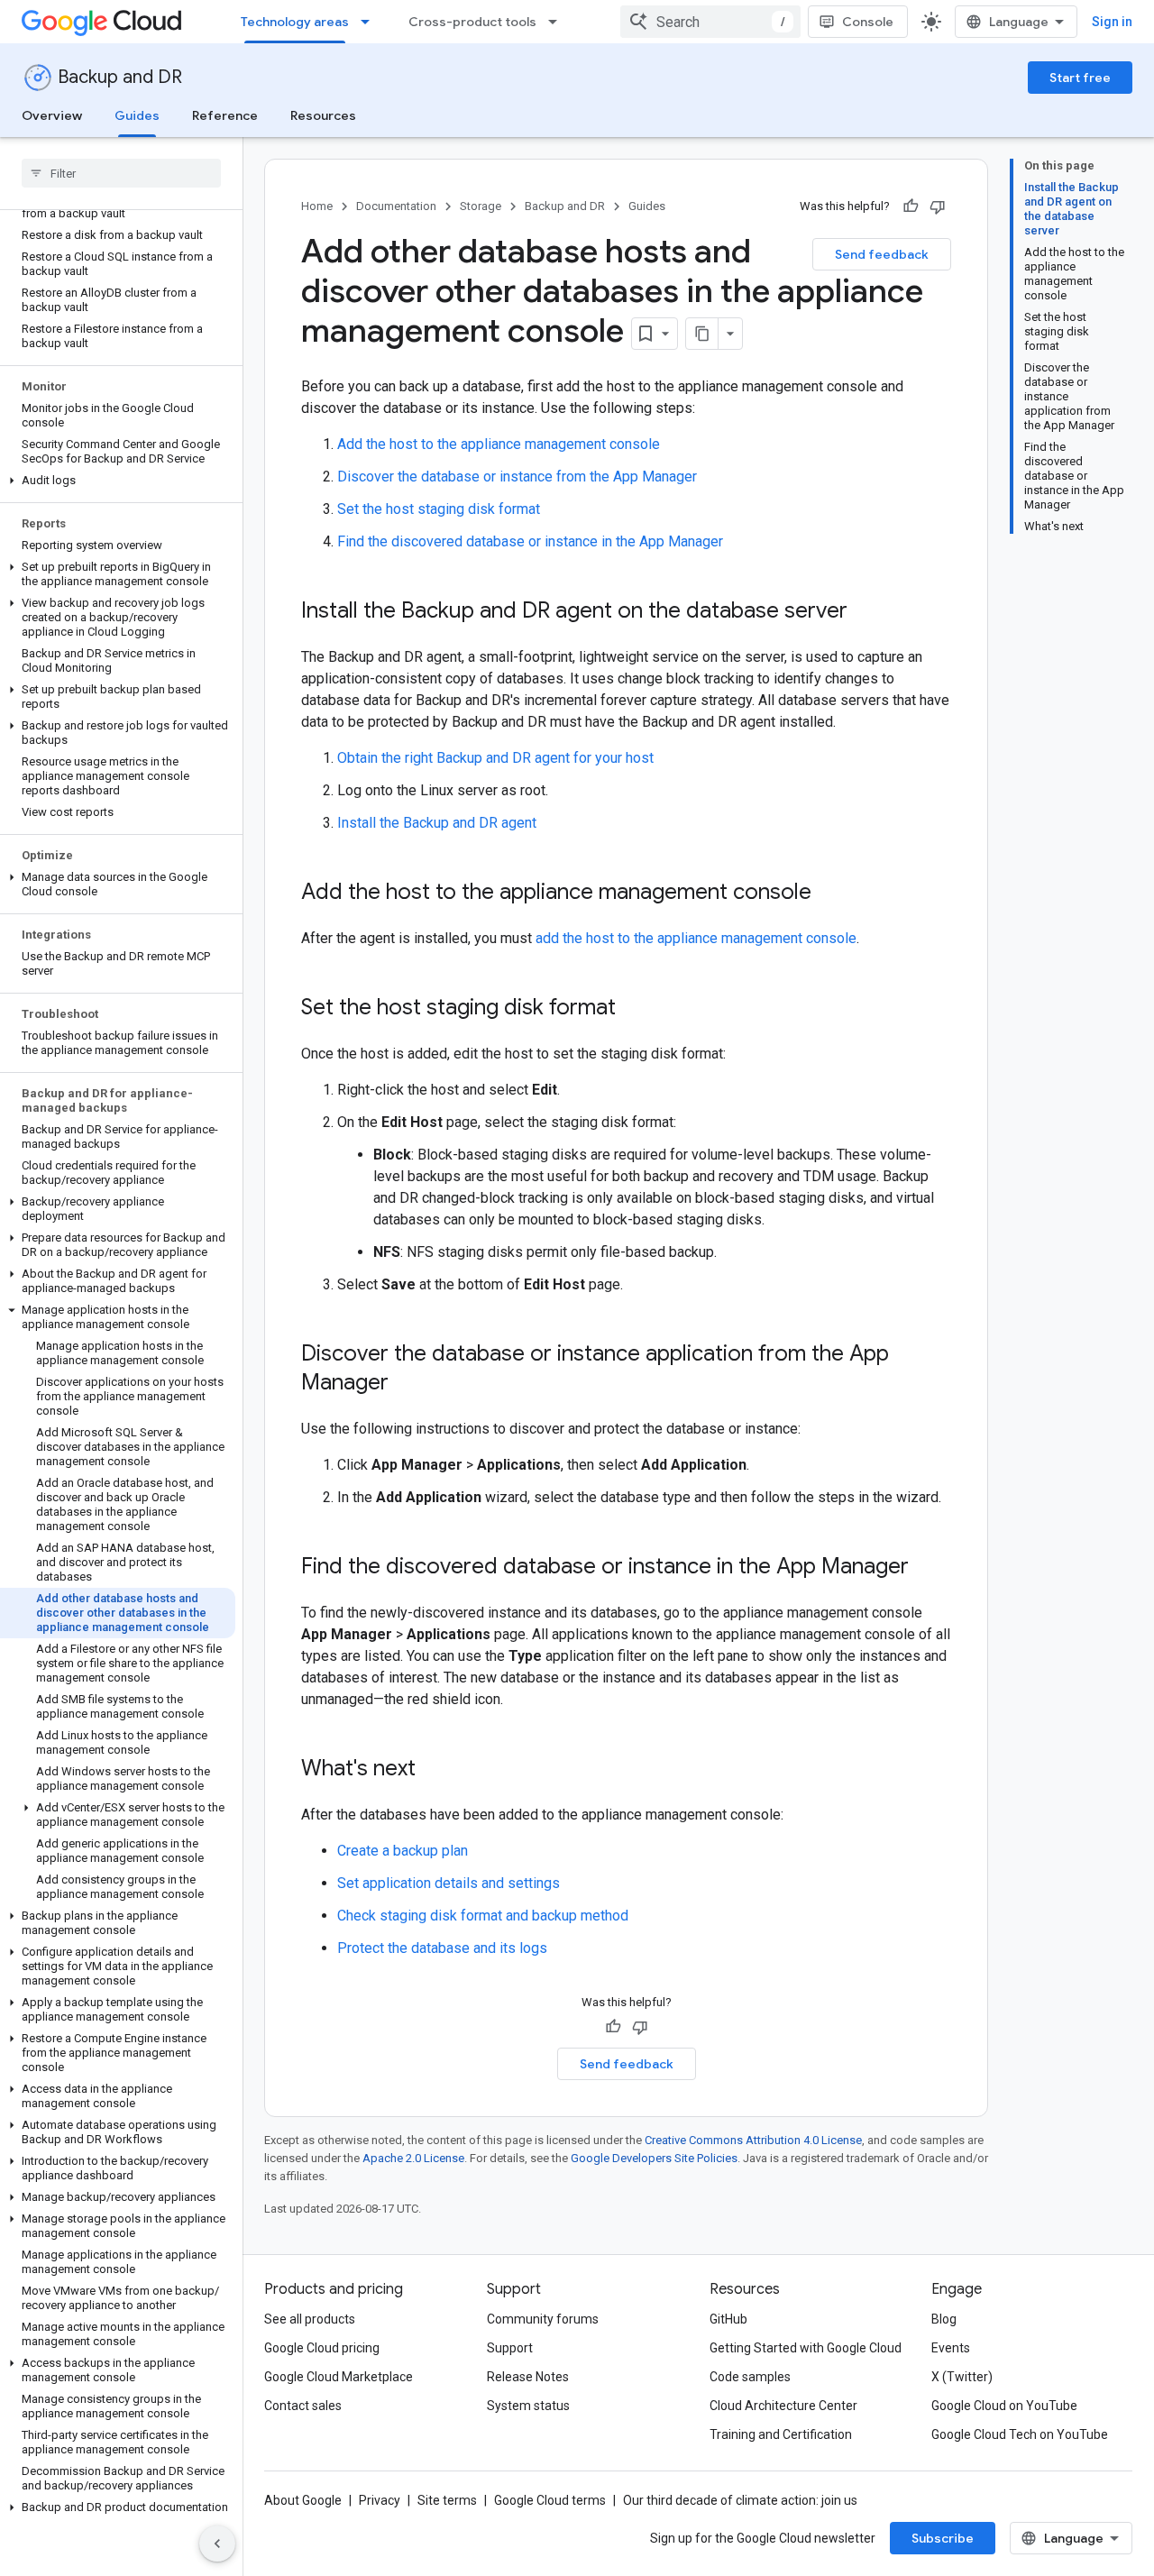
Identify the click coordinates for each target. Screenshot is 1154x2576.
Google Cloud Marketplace (339, 2377)
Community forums (543, 2319)
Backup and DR (120, 77)
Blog (944, 2319)
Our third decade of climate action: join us (740, 2500)
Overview (52, 115)
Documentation (396, 206)
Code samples (750, 2377)
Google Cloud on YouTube (1004, 2406)
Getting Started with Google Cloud (806, 2348)
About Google (303, 2500)
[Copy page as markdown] (702, 334)
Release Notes (528, 2377)
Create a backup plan (403, 1851)
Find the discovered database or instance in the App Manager (530, 541)
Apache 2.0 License (413, 2158)
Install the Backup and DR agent (437, 823)
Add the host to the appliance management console (499, 444)
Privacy (380, 2500)
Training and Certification (781, 2434)
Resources (323, 115)
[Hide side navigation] (217, 2544)
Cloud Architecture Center (783, 2406)
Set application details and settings (449, 1883)
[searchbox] (121, 173)
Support (510, 2348)
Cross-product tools (472, 22)
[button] (118, 481)
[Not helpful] (938, 206)
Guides (137, 115)
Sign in (1112, 22)
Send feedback (882, 254)
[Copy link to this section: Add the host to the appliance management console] (829, 894)
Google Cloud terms (550, 2500)
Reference (225, 115)
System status (528, 2406)
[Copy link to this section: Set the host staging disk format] (634, 1009)
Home (317, 206)
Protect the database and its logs (442, 1948)
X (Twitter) (962, 2377)
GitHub (728, 2319)
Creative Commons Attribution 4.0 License (753, 2140)
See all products (310, 2319)
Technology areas (295, 22)
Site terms (447, 2500)
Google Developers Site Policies (654, 2158)
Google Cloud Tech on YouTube (1020, 2434)
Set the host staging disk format (439, 509)
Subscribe (943, 2538)
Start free (1080, 78)
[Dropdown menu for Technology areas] (371, 22)
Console (868, 22)
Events (951, 2348)
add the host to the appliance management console (696, 938)
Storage (481, 206)
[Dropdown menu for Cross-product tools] (558, 22)
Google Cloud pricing (322, 2348)
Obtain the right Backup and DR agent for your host (495, 758)
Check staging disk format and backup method (483, 1916)
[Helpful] (911, 206)
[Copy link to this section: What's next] (434, 1770)
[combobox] (710, 22)
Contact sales (303, 2406)
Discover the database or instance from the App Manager (517, 477)
